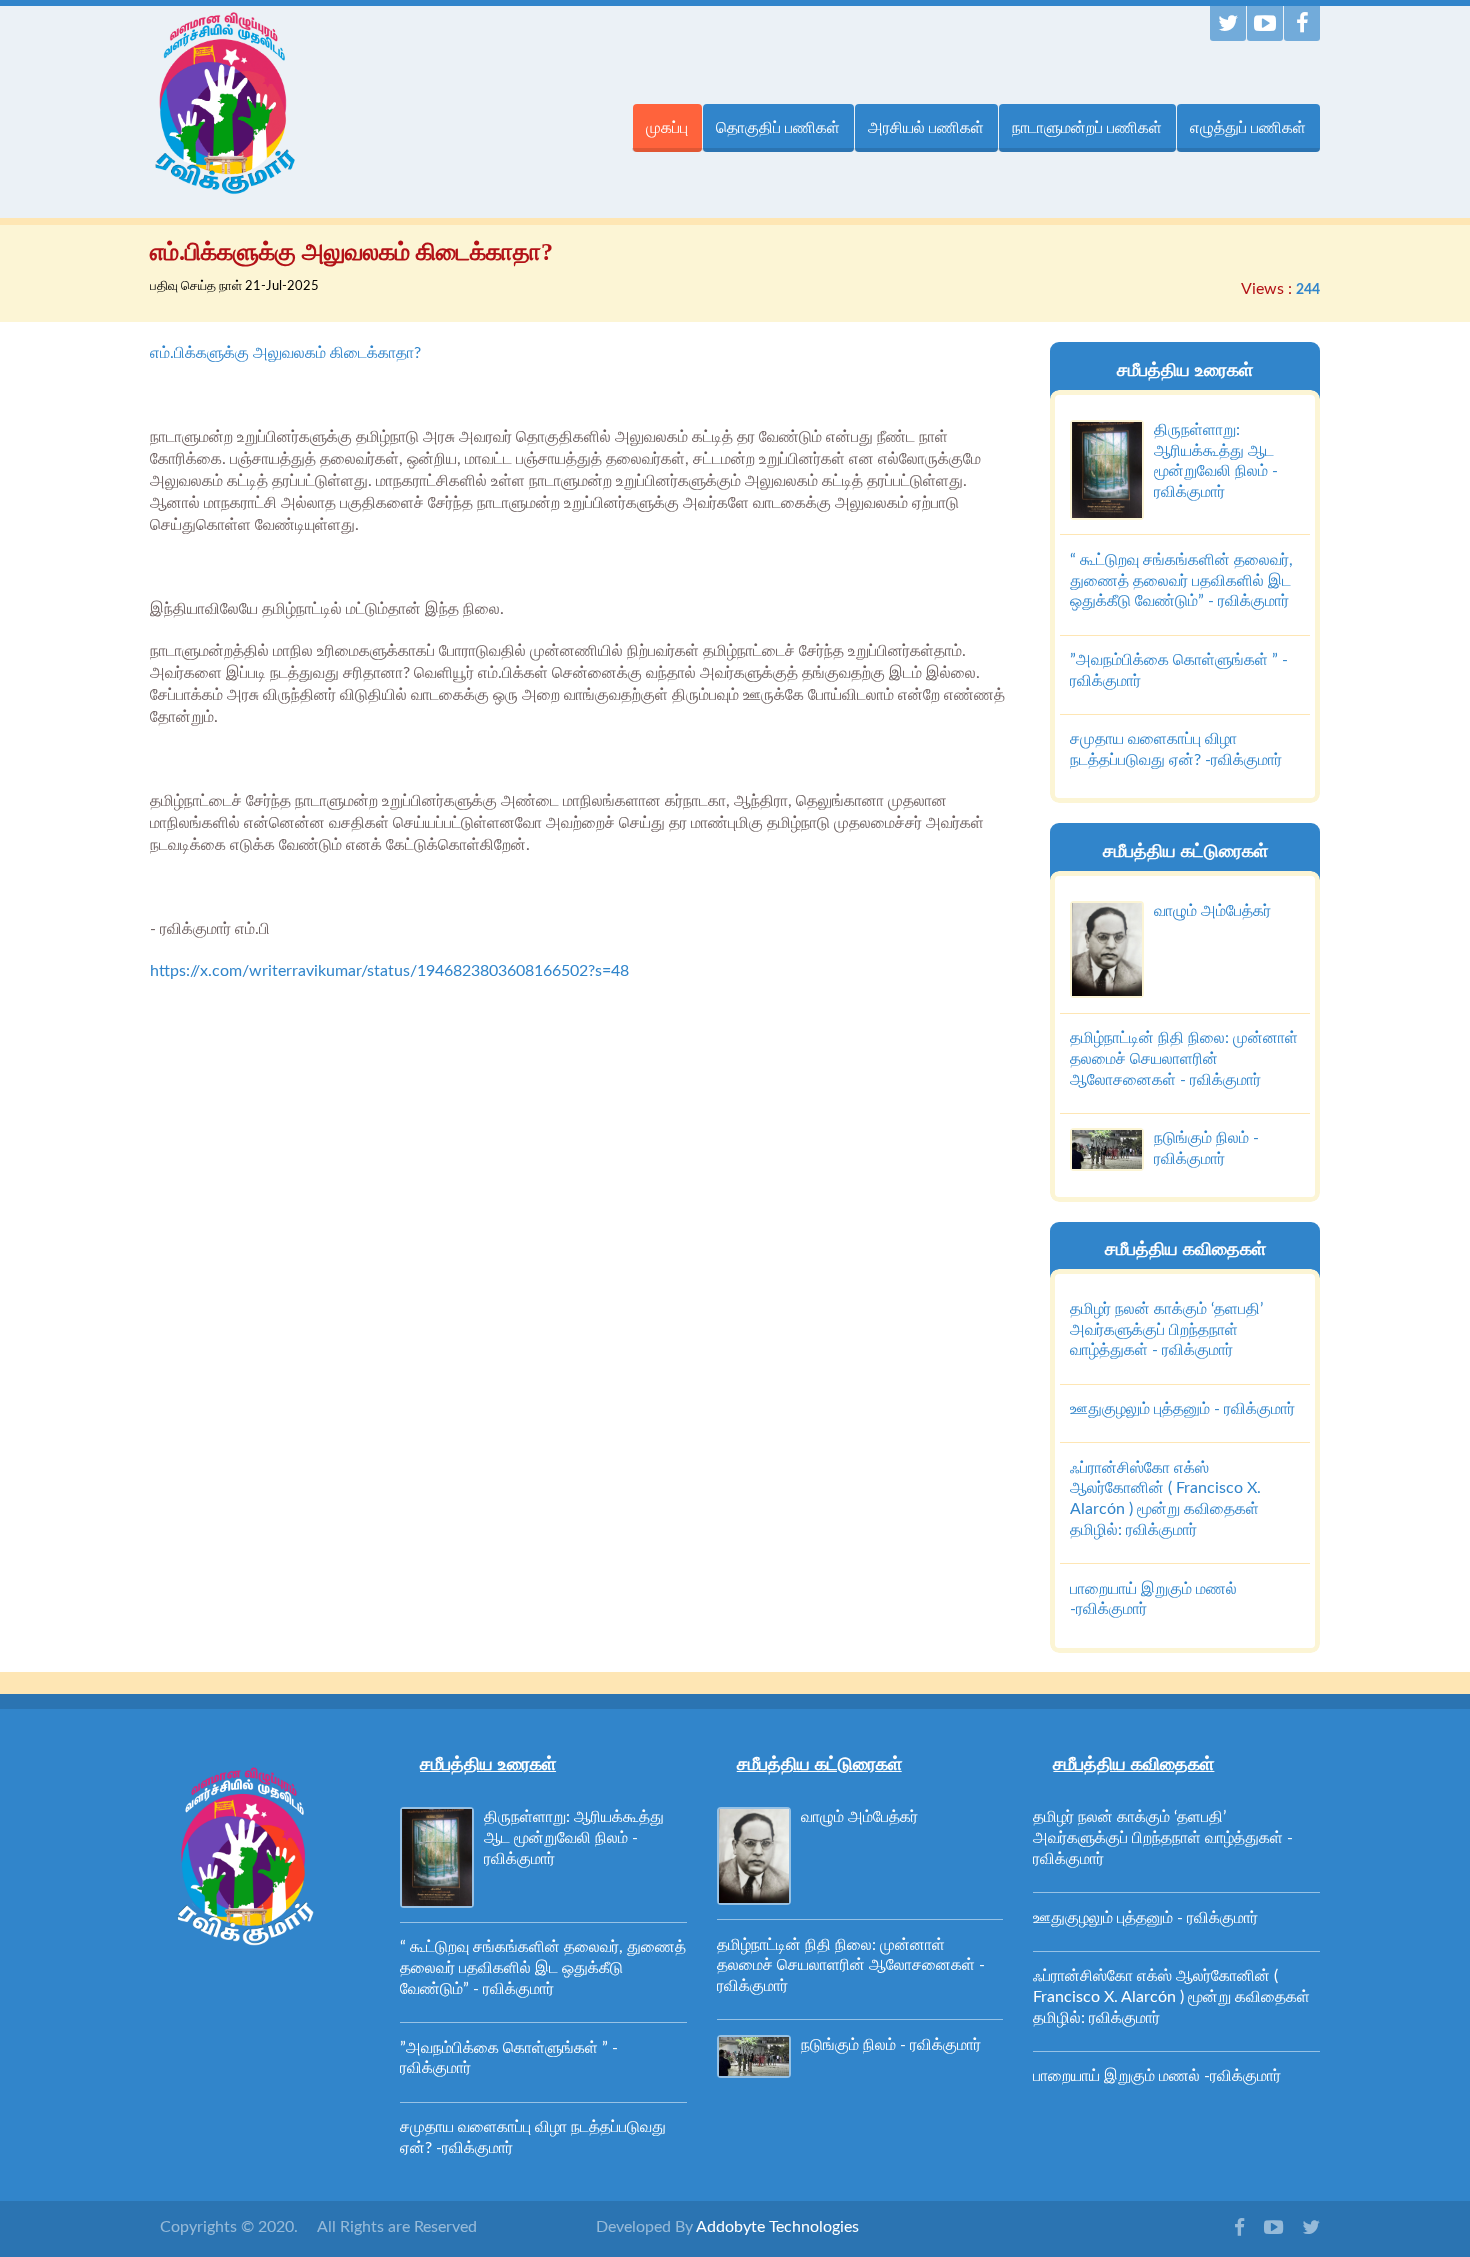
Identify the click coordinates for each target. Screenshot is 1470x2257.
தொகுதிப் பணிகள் (778, 127)
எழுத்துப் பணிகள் (1248, 127)
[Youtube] (1265, 23)
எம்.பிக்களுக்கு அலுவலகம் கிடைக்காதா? (285, 353)
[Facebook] (1302, 23)
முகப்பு (667, 127)
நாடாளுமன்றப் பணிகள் (1087, 127)
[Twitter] (1228, 23)
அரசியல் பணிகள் (926, 127)
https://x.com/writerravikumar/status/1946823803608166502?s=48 (389, 971)
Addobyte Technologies (777, 2227)
